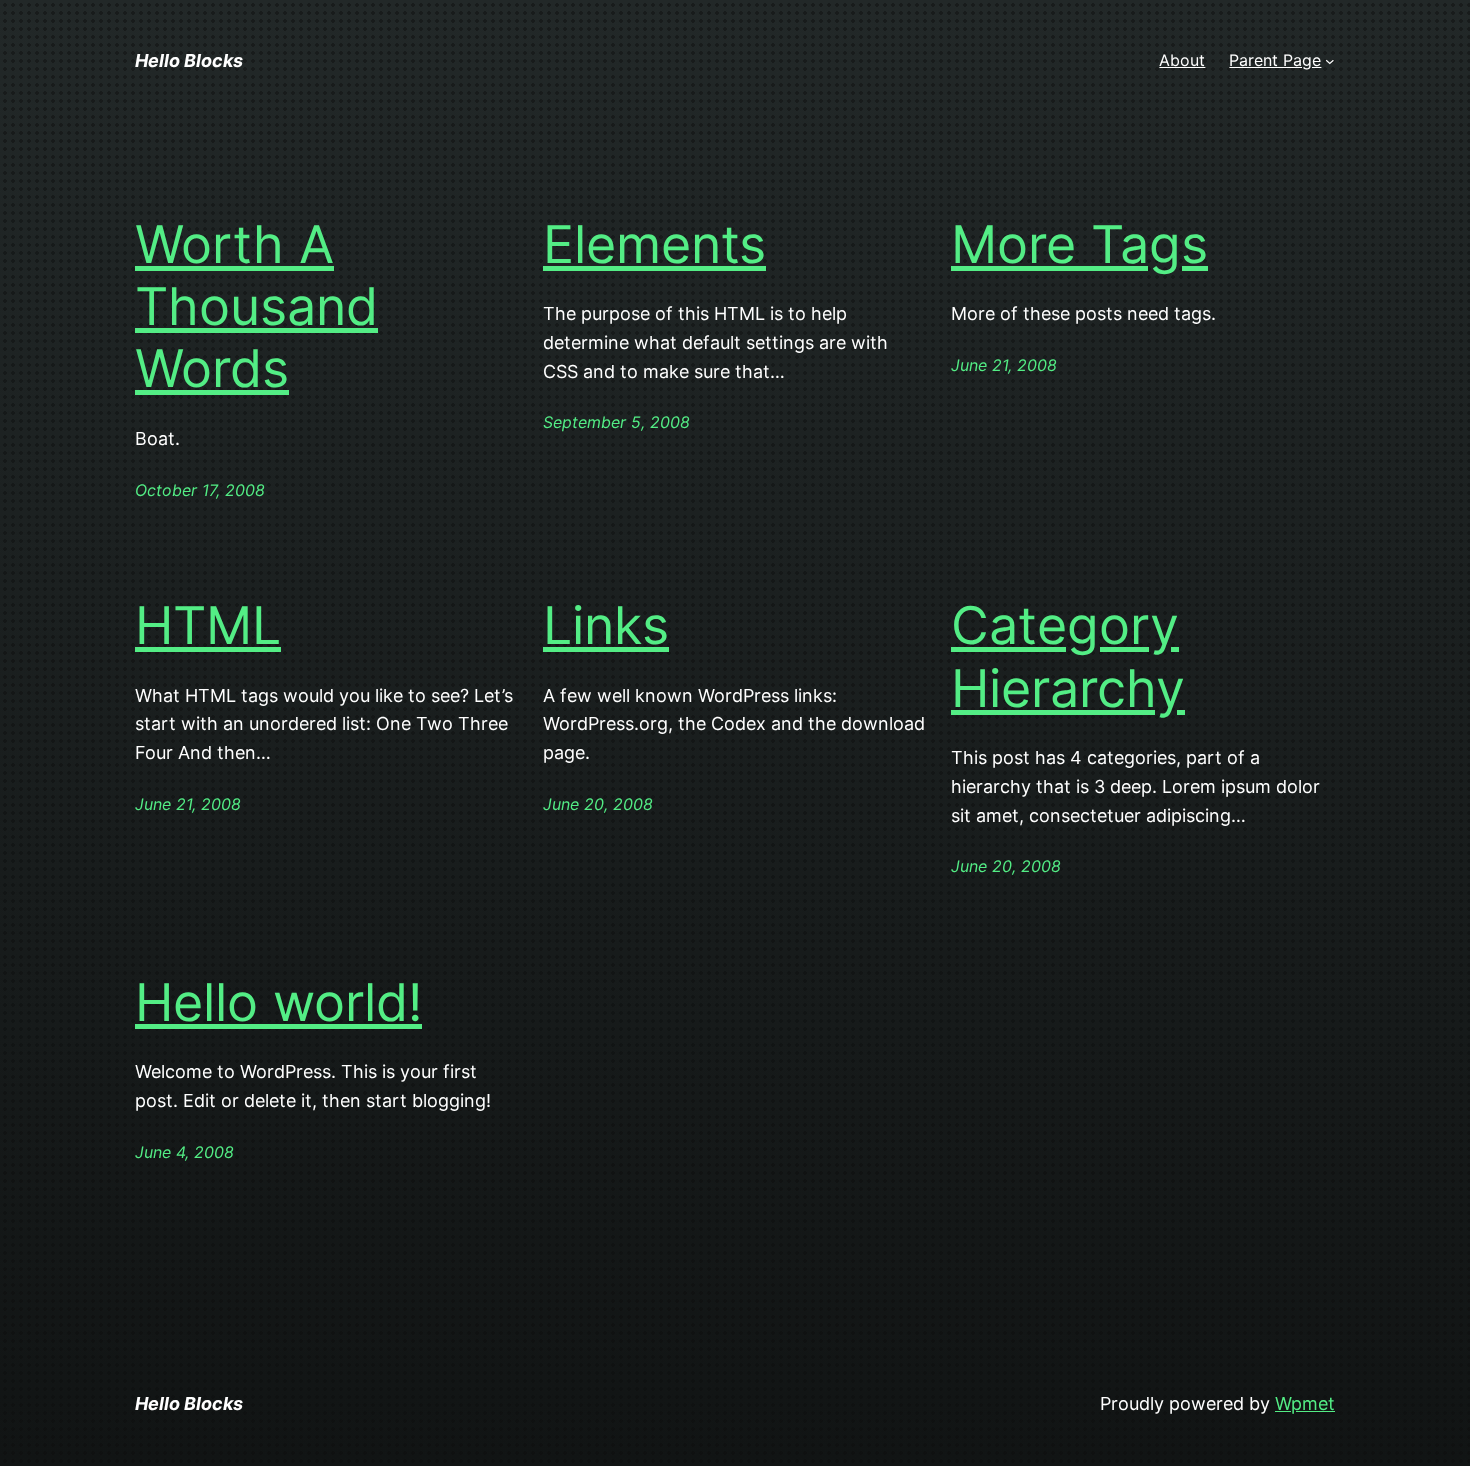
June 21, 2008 (1004, 365)
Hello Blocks (189, 60)
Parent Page (1275, 60)
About (1182, 60)
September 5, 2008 (616, 422)
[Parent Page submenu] (1330, 61)
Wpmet (1305, 1403)
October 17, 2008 (200, 490)
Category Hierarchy (1068, 657)
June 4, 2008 (184, 1152)
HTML (208, 626)
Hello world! (278, 1003)
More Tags (1079, 245)
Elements (654, 245)
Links (606, 626)
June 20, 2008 (598, 804)
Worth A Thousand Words (256, 307)
